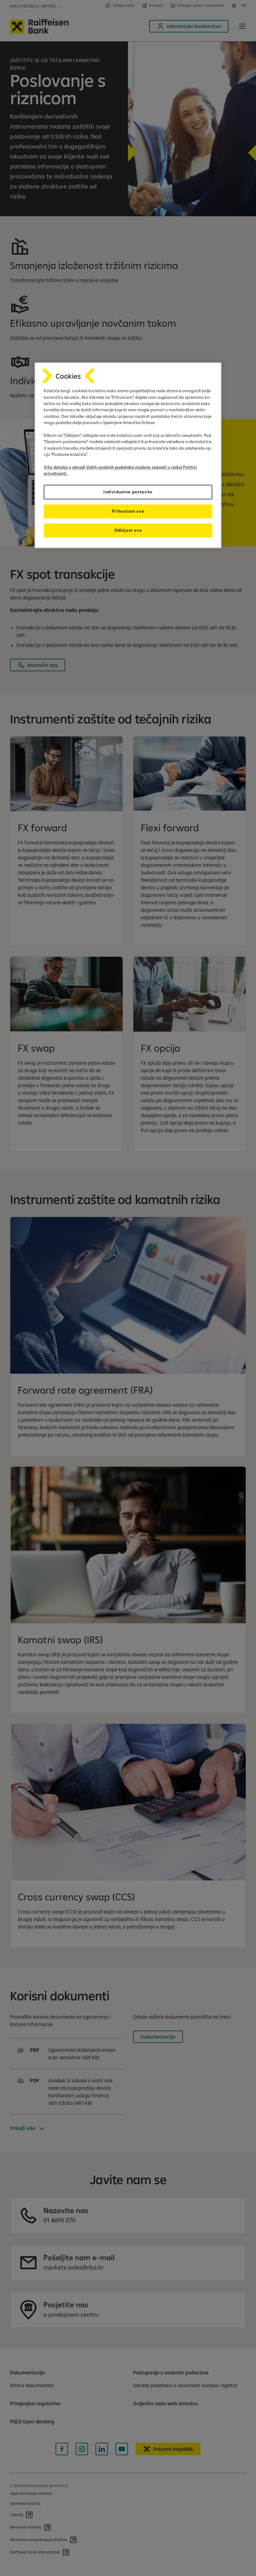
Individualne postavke (128, 492)
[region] (128, 455)
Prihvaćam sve (128, 511)
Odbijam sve (128, 530)
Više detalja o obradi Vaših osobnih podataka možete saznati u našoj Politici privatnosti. (120, 470)
